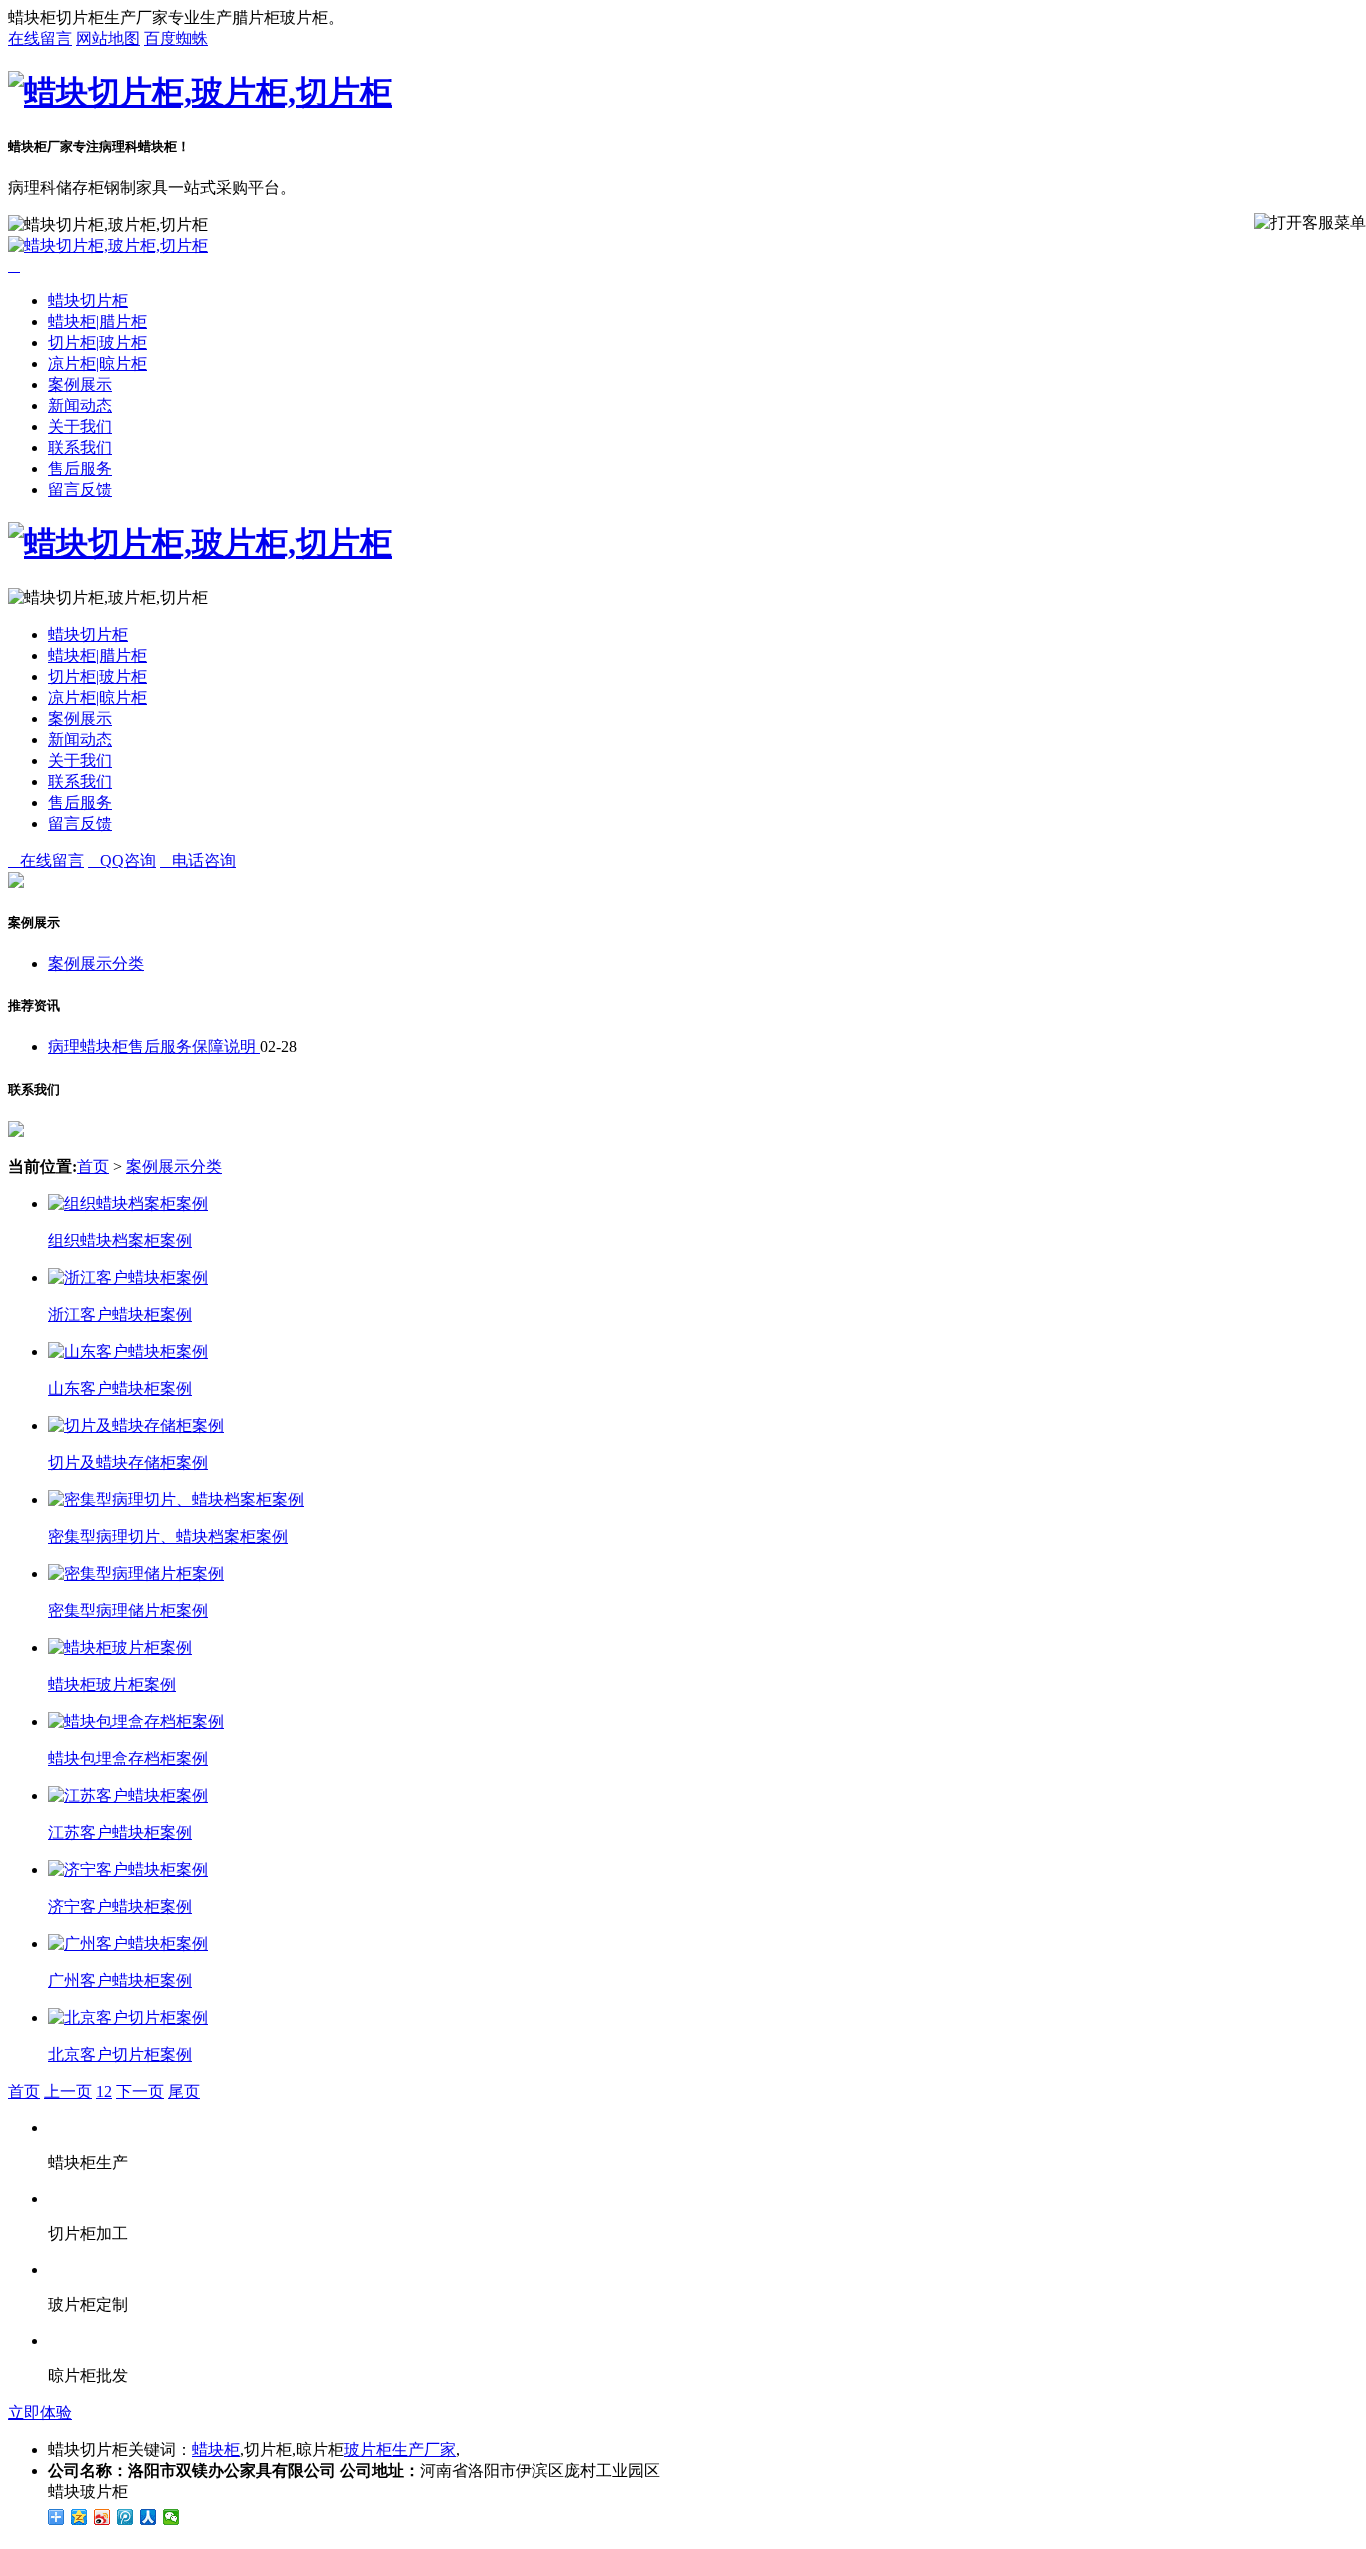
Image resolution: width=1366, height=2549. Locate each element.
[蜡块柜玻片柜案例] (120, 1647)
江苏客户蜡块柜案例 (120, 1832)
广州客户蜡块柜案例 (120, 1980)
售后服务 (80, 468)
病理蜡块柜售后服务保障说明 (154, 1046)
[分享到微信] (171, 2517)
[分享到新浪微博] (102, 2517)
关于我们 (80, 426)
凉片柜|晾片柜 (97, 363)
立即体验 (40, 2412)
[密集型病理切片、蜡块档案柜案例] (176, 1499)
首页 (93, 1166)
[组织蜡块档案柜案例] (128, 1203)
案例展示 (80, 384)
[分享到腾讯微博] (125, 2517)
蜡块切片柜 (88, 300)
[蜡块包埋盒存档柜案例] (136, 1721)
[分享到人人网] (148, 2517)
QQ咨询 (122, 860)
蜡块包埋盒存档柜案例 (128, 1758)
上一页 (68, 2091)
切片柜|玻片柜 (97, 342)
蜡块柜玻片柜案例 (112, 1684)
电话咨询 (198, 860)
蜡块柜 (216, 2449)
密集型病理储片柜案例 (128, 1610)
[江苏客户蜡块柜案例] (128, 1795)
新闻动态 (80, 405)
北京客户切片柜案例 (120, 2054)
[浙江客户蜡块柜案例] (128, 1277)
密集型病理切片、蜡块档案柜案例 (168, 1536)
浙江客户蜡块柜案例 (120, 1314)
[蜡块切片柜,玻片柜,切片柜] (200, 92)
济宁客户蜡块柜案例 (120, 1906)
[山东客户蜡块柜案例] (128, 1351)
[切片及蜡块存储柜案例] (136, 1425)
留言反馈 (80, 489)
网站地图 (108, 38)
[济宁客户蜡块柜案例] (128, 1869)
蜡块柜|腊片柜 (97, 321)
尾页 (184, 2091)
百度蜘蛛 (176, 38)
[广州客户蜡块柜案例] (128, 1943)
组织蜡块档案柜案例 (120, 1240)
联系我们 (80, 447)
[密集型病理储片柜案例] (136, 1573)
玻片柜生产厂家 (400, 2449)
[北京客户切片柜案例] (128, 2017)
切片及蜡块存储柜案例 (128, 1462)
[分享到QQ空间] (79, 2517)
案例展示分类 (96, 963)
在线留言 (40, 38)
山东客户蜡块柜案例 (120, 1388)
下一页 (140, 2091)
